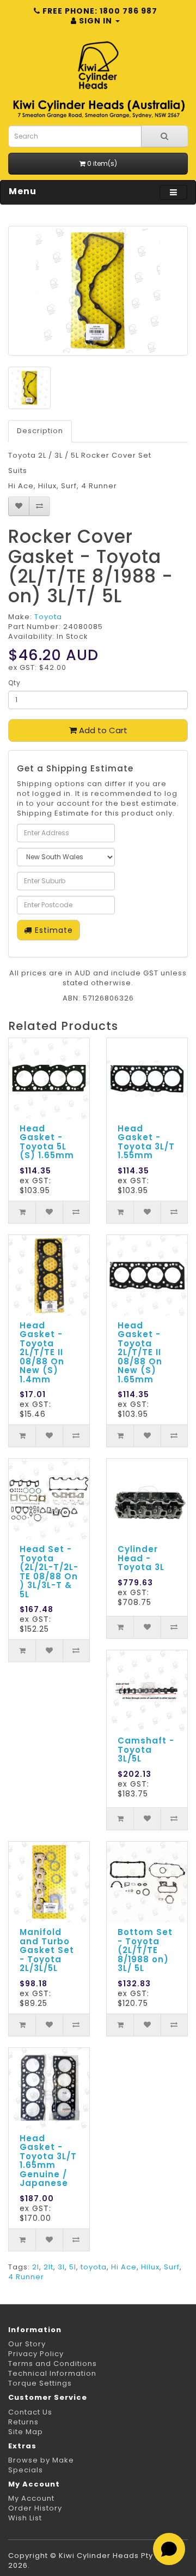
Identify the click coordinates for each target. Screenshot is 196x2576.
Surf (172, 2267)
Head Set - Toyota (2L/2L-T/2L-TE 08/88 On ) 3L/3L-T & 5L (49, 1572)
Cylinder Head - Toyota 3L (141, 1558)
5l (73, 2267)
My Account (31, 2498)
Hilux (150, 2267)
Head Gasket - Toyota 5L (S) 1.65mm (47, 1142)
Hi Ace (124, 2267)
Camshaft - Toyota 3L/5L (146, 1750)
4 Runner (26, 2277)
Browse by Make (41, 2460)
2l (36, 2267)
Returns (23, 2422)
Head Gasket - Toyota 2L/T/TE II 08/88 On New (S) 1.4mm (42, 1352)
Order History (35, 2508)
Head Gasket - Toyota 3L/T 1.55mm (146, 1142)
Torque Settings (40, 2383)
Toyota (48, 617)
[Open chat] (169, 2549)
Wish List (25, 2518)
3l (61, 2267)
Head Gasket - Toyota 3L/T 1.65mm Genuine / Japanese (48, 2161)
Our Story (27, 2344)
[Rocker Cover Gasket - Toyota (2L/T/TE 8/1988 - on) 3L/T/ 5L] (98, 291)
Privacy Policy (36, 2354)
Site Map (26, 2432)
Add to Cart (102, 730)
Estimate (53, 930)
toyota (94, 2267)
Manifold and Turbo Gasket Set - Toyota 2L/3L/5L (47, 1950)
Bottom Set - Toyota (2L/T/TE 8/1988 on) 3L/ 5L (145, 1950)
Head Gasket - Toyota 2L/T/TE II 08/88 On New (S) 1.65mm (140, 1352)
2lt (48, 2267)
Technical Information (52, 2373)
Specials (26, 2470)
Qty (14, 683)
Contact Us (30, 2412)
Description (40, 431)
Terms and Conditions (53, 2364)
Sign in (96, 21)
